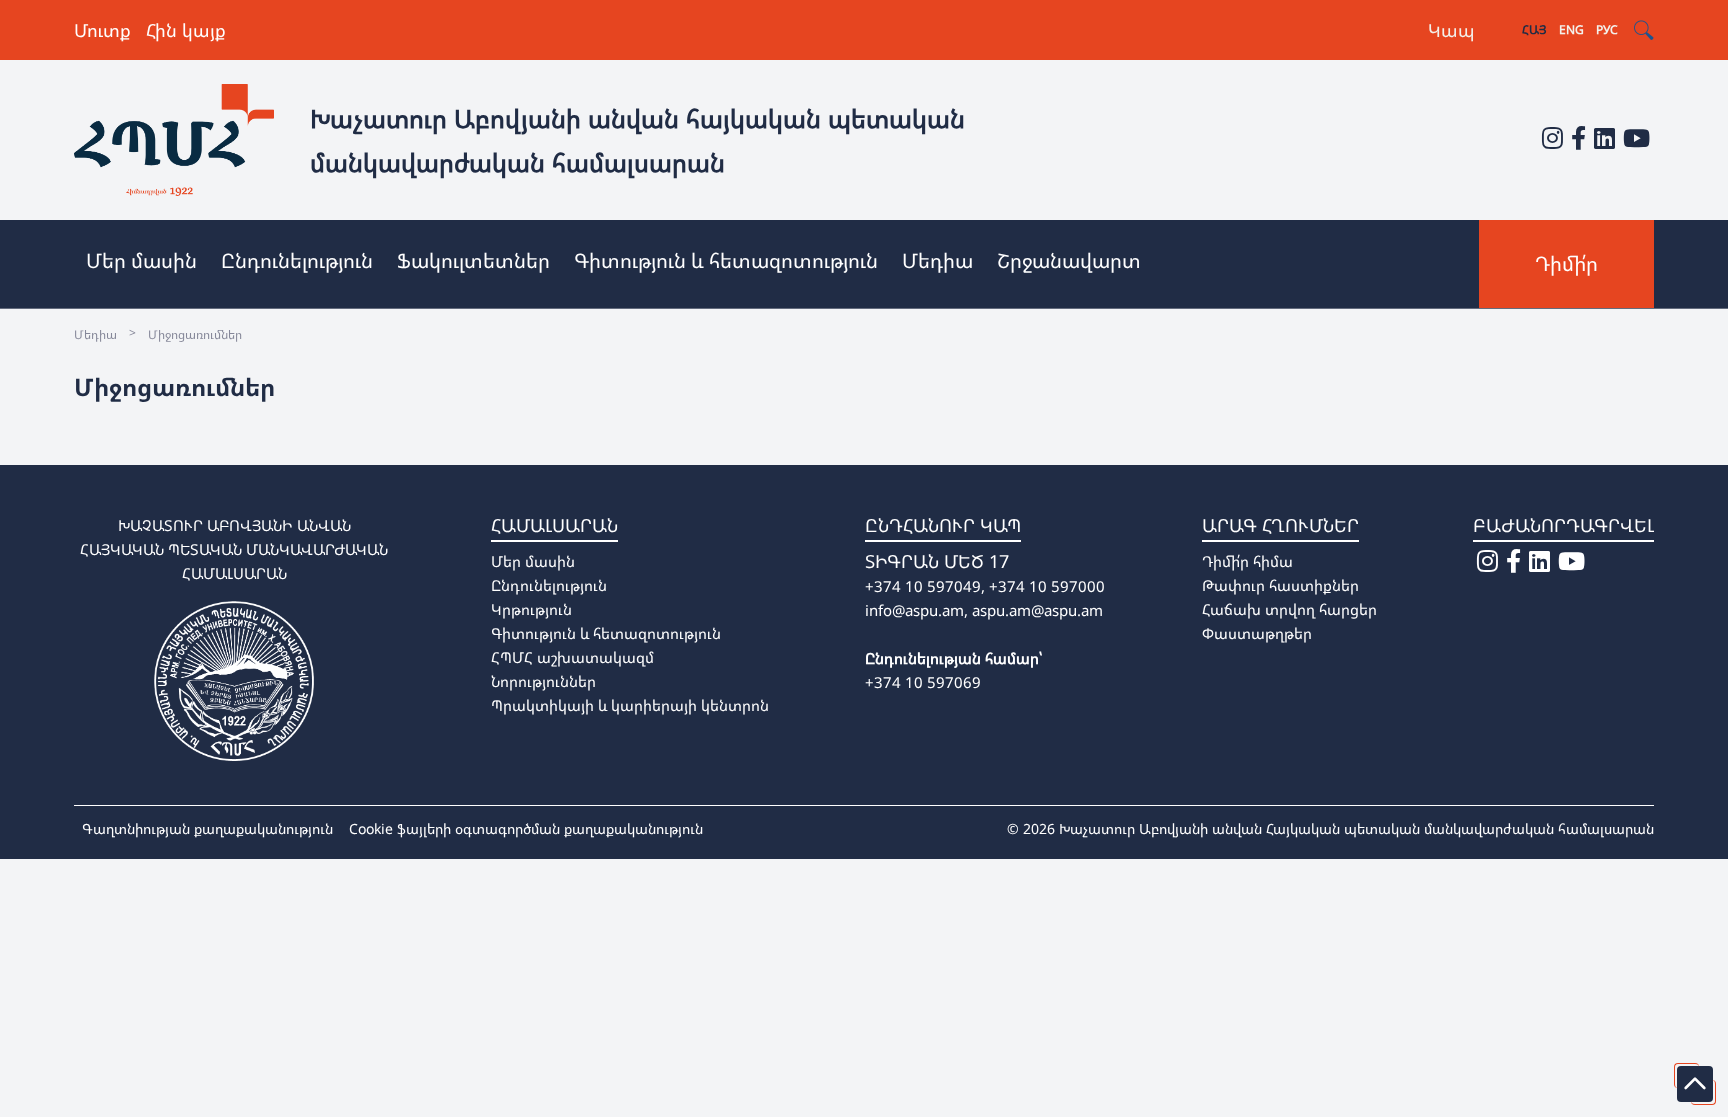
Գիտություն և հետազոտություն (606, 633)
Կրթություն (531, 609)
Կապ (1451, 30)
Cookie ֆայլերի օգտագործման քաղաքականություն (526, 828)
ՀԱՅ (1534, 29)
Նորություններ (543, 681)
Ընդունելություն (549, 585)
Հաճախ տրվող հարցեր (1289, 609)
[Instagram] (1552, 137)
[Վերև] (1695, 1084)
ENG (1571, 29)
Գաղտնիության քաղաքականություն (207, 828)
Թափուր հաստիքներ (1280, 585)
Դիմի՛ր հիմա (1247, 561)
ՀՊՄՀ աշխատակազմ (572, 657)
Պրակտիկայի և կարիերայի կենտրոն (630, 705)
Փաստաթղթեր (1257, 633)
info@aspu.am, (916, 610)
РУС (1607, 29)
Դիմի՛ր (1566, 263)
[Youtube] (1636, 137)
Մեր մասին (533, 561)
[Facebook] (1578, 137)
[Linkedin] (1604, 137)
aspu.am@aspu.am (1037, 610)
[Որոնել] (1643, 30)
